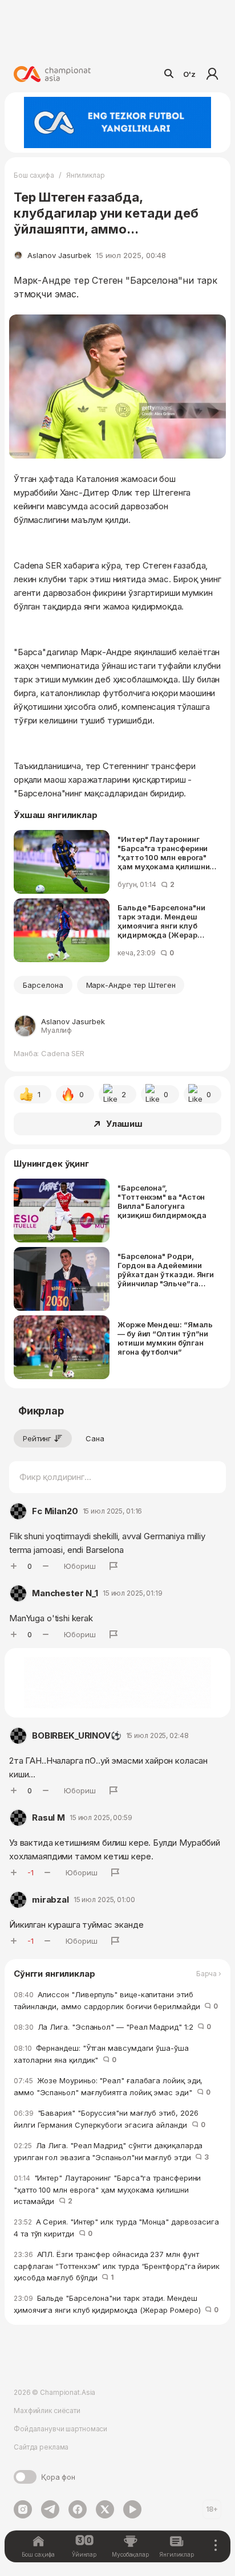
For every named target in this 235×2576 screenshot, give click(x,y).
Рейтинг (37, 1438)
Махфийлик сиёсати (47, 2411)
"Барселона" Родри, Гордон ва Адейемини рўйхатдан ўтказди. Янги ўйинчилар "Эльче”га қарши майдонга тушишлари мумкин (166, 1270)
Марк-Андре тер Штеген (131, 985)
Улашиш (124, 1124)
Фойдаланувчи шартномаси (60, 2429)
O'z (189, 74)
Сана (95, 1438)
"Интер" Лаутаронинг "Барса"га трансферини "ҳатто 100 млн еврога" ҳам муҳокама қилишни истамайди (163, 853)
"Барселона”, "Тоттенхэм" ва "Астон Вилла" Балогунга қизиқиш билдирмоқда (162, 1201)
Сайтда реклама (41, 2447)
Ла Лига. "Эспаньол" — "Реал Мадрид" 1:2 (112, 2027)
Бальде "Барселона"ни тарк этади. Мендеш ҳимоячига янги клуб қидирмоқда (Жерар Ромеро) (161, 921)
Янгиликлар (86, 175)
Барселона (43, 985)
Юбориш (80, 1566)
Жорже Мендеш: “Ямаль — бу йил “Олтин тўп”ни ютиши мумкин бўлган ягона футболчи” (165, 1338)
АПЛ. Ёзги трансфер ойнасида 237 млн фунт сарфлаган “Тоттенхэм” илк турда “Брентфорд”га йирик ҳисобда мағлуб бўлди (117, 2266)
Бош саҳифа (34, 175)
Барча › (209, 1974)
